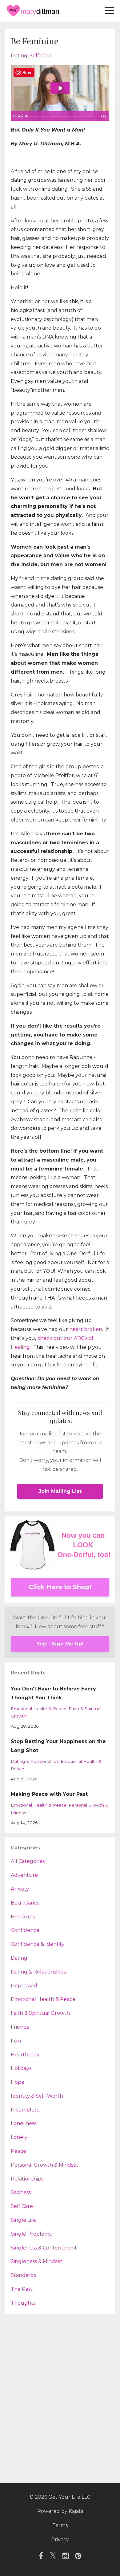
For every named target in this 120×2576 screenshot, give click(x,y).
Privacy (60, 2539)
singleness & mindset (37, 2261)
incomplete (25, 2110)
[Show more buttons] (104, 116)
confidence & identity (38, 1944)
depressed (24, 1986)
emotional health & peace (39, 1709)
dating (19, 56)
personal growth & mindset (45, 2165)
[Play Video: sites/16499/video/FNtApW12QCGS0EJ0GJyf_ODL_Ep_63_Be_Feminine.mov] (60, 88)
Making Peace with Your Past (49, 1794)
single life (23, 2220)
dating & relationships (35, 1761)
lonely (19, 2137)
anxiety (20, 1889)
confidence (25, 1930)
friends (20, 2027)
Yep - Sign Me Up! (60, 1644)
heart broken (86, 1329)
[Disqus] (60, 2395)
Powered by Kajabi (60, 2511)
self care (41, 56)
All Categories (28, 1861)
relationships (27, 2179)
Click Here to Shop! (60, 1587)
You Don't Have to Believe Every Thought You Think (53, 1693)
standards (23, 2275)
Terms (60, 2525)
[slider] (60, 116)
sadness (21, 2192)
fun (16, 2041)
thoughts (23, 2303)
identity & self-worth (37, 2096)
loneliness (24, 2123)
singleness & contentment (44, 2248)
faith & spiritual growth (40, 2013)
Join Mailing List (60, 1491)
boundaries (25, 1903)
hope (18, 2082)
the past (22, 2289)
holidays (21, 2068)
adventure (24, 1875)
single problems (31, 2234)
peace (18, 2151)
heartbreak (25, 2055)
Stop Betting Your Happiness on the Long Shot (58, 1746)
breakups (23, 1917)
